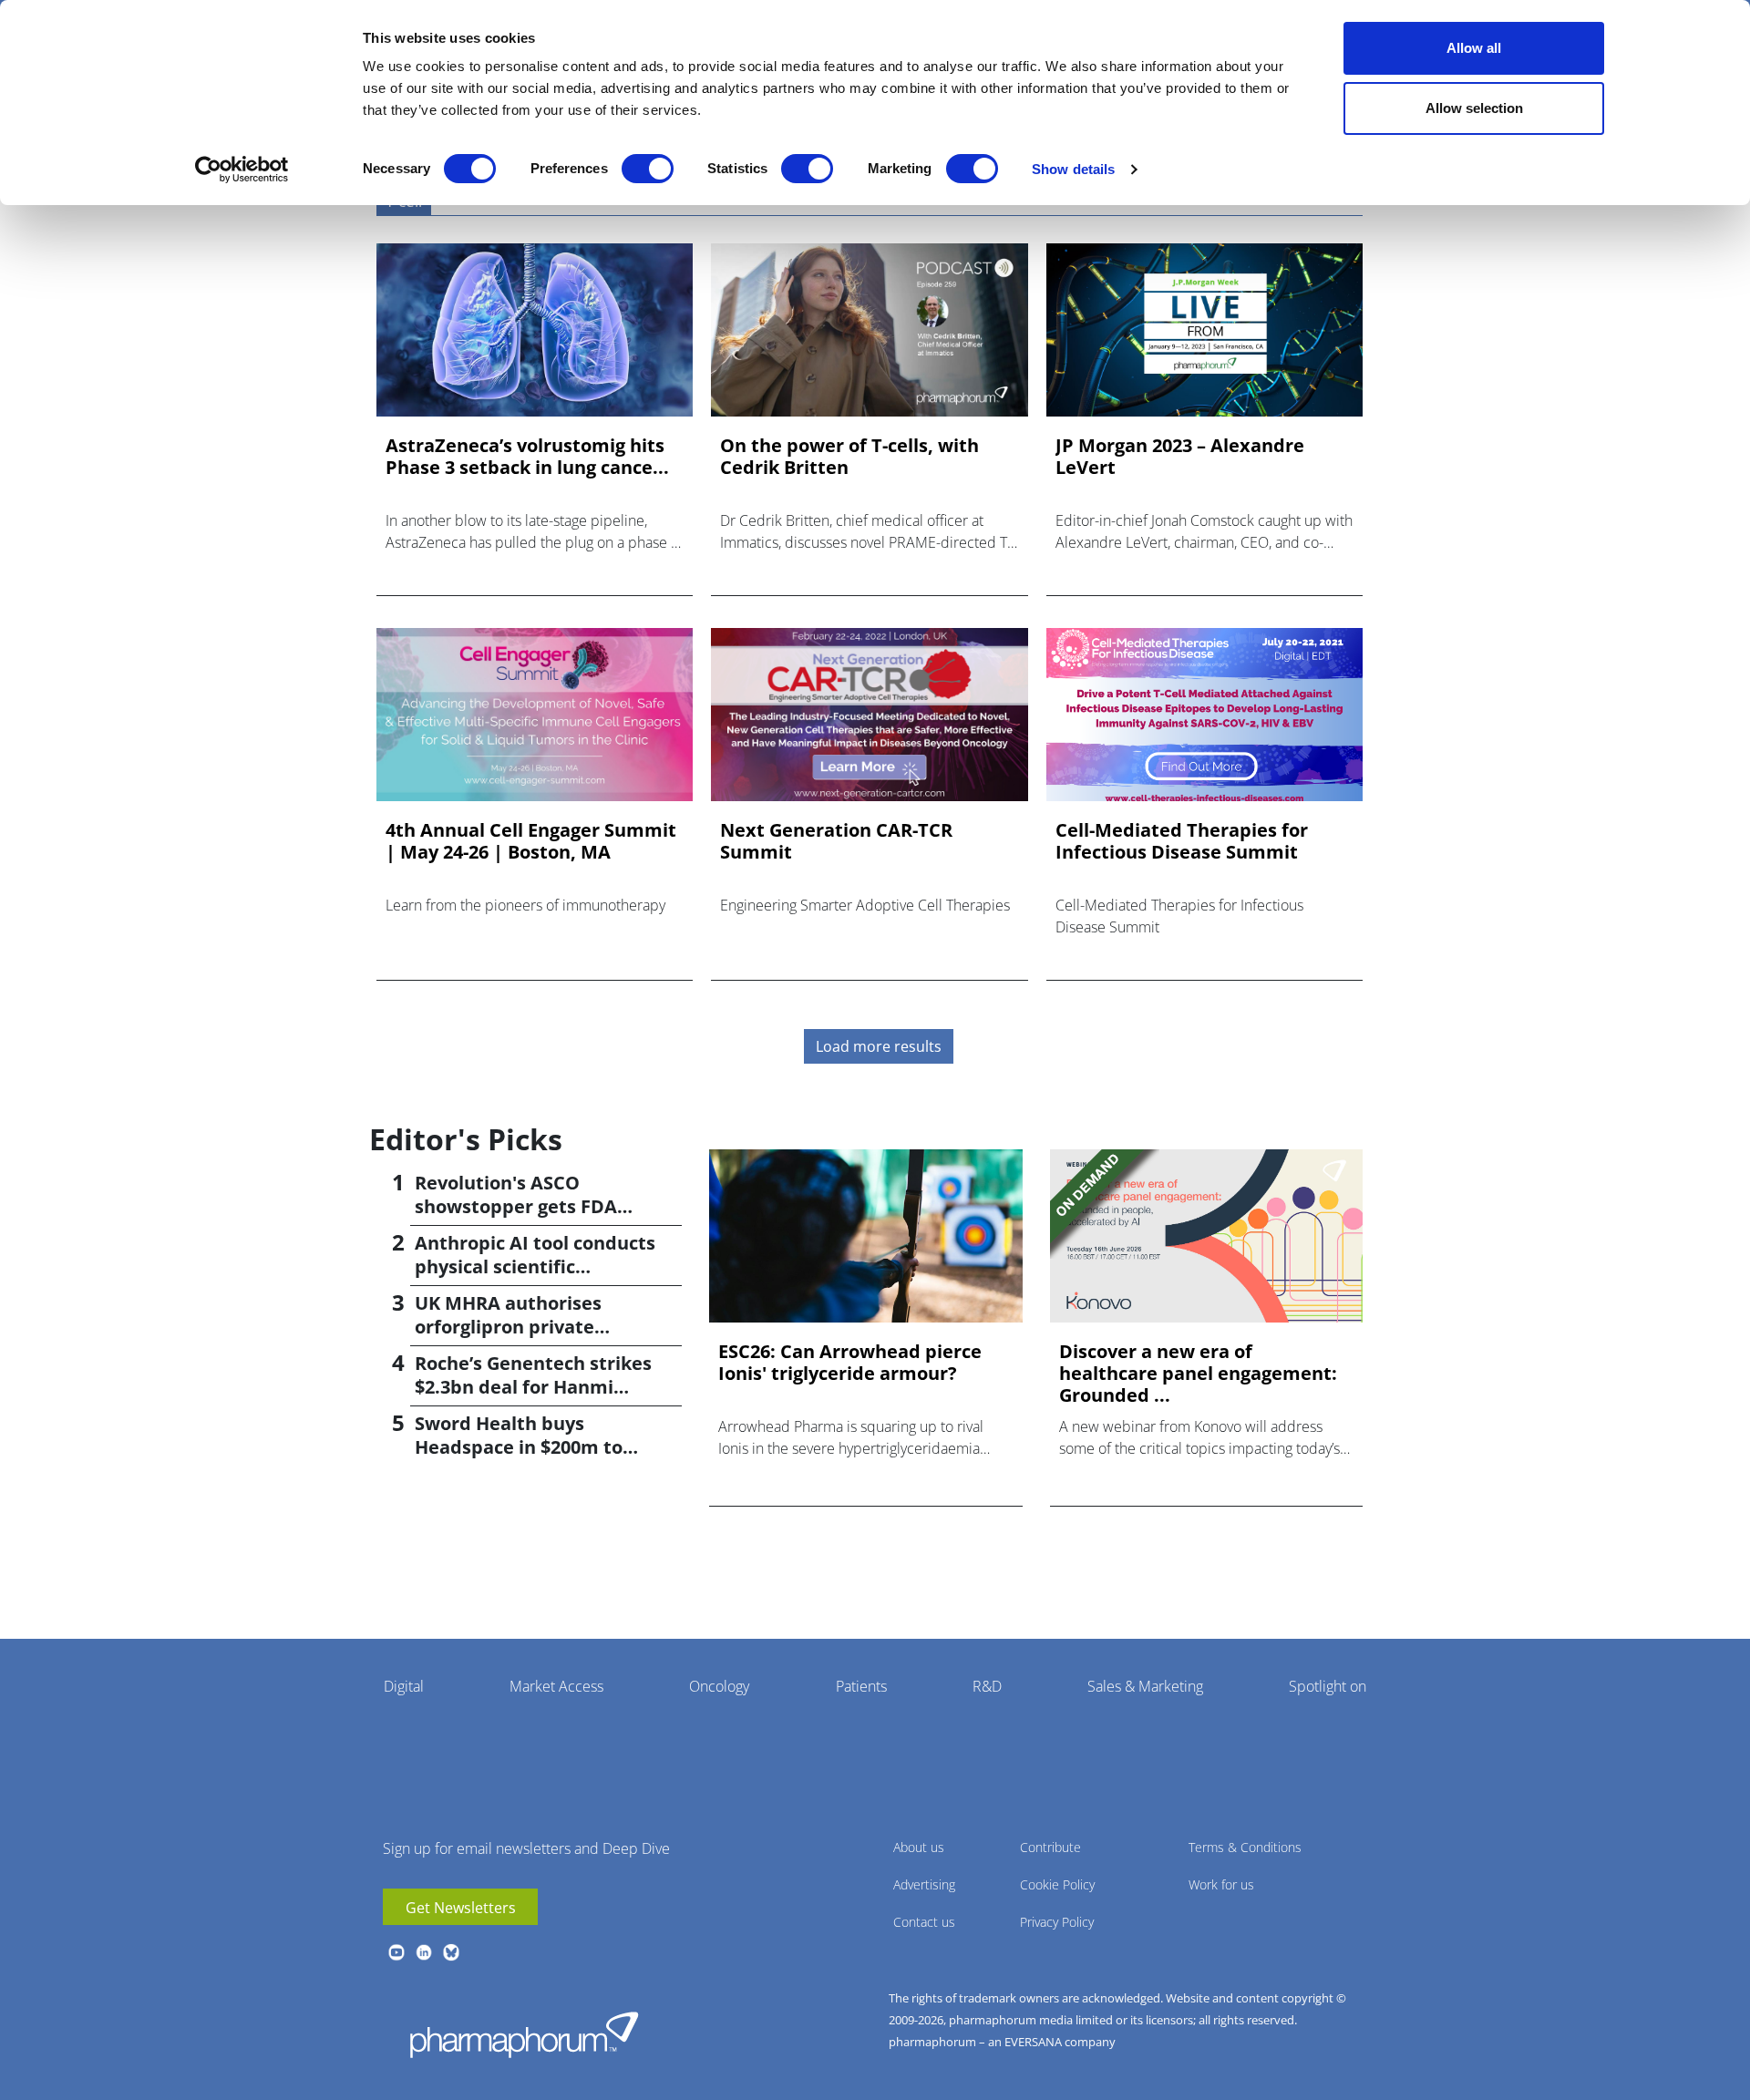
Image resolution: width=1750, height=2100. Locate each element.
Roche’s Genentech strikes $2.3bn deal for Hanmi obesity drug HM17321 (533, 1387)
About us (919, 1847)
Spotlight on (1328, 1686)
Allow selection (1474, 108)
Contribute (1050, 1847)
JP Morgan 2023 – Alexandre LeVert (1180, 457)
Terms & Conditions (1245, 1847)
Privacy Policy (1057, 1922)
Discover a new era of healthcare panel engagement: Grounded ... (1198, 1374)
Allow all (1474, 48)
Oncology (719, 1686)
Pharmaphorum (524, 2034)
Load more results (879, 1046)
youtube (396, 1952)
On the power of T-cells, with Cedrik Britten (849, 457)
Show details (1073, 169)
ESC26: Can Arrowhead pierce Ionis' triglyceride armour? (850, 1363)
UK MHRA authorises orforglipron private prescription (508, 1327)
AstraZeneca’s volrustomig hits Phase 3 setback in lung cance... (527, 457)
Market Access (556, 1686)
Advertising (924, 1884)
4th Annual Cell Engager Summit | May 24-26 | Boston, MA (531, 841)
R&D (987, 1686)
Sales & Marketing (1145, 1686)
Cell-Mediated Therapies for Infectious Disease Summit (1182, 841)
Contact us (924, 1922)
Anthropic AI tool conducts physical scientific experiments (535, 1266)
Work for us (1221, 1884)
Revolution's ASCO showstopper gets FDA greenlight (516, 1206)
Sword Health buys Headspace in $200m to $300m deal (519, 1447)
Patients (861, 1686)
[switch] (648, 169)
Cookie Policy (1057, 1884)
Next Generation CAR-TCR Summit (836, 841)
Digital (404, 1686)
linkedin (424, 1952)
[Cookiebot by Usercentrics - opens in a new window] (242, 170)
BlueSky (451, 1952)
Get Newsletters (461, 1908)
